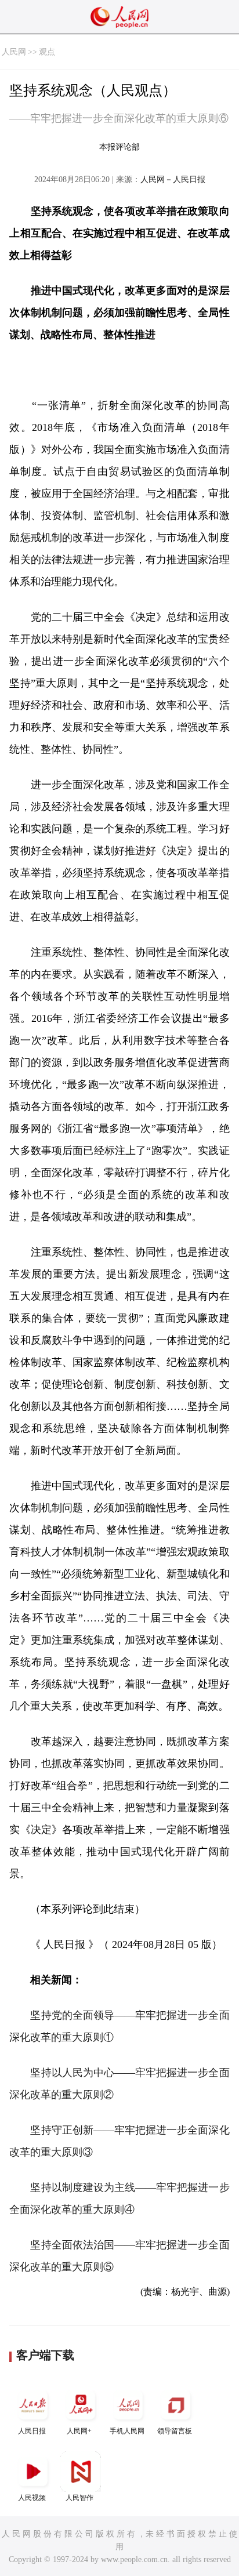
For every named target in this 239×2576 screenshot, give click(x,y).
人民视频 (32, 2498)
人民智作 (79, 2498)
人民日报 (32, 2431)
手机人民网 (127, 2431)
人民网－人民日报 (173, 179)
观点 (47, 52)
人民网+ (79, 2431)
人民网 (14, 52)
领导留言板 (175, 2431)
